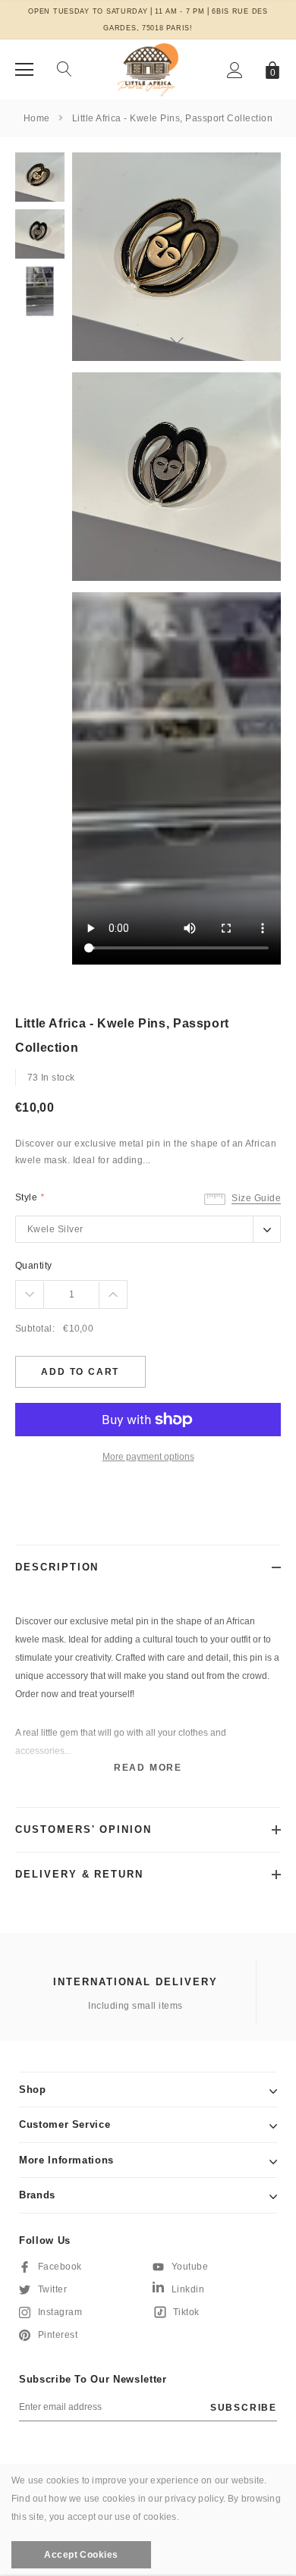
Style (30, 1197)
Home (37, 118)
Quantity (34, 1266)
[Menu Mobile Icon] (24, 70)
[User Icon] (235, 70)
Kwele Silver (55, 1229)
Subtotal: (35, 1329)
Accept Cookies (81, 2555)
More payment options (148, 1457)
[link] (40, 177)
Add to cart (80, 1372)
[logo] (148, 69)
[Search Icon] (65, 70)
